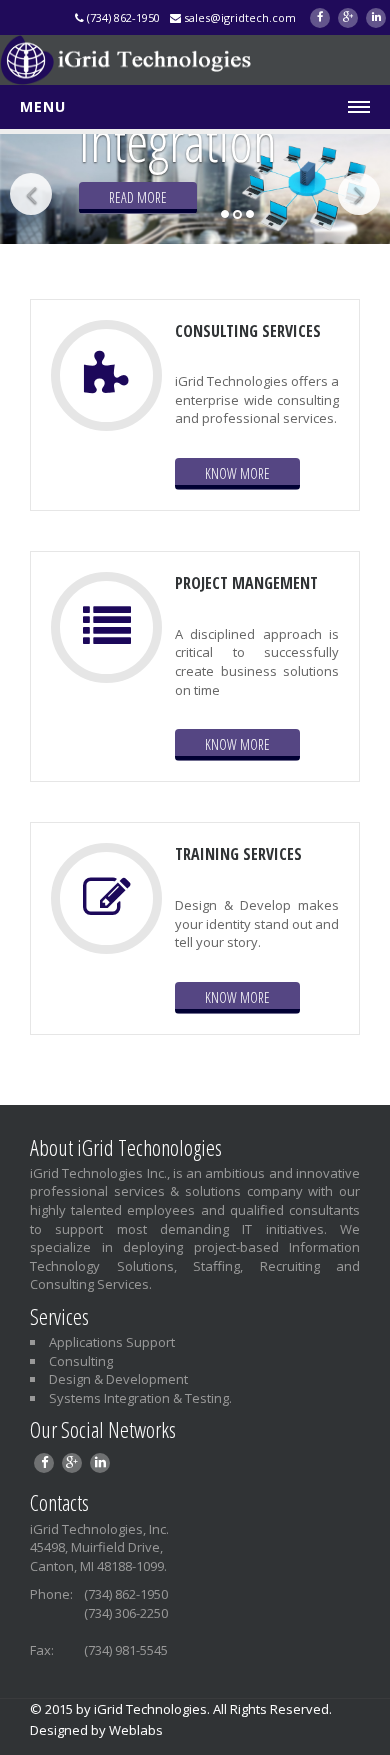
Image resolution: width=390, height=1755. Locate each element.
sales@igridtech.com (238, 17)
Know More (237, 473)
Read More (132, 197)
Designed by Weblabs (96, 1730)
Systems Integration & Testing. (140, 1398)
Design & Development (118, 1379)
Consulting (81, 1361)
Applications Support (112, 1342)
